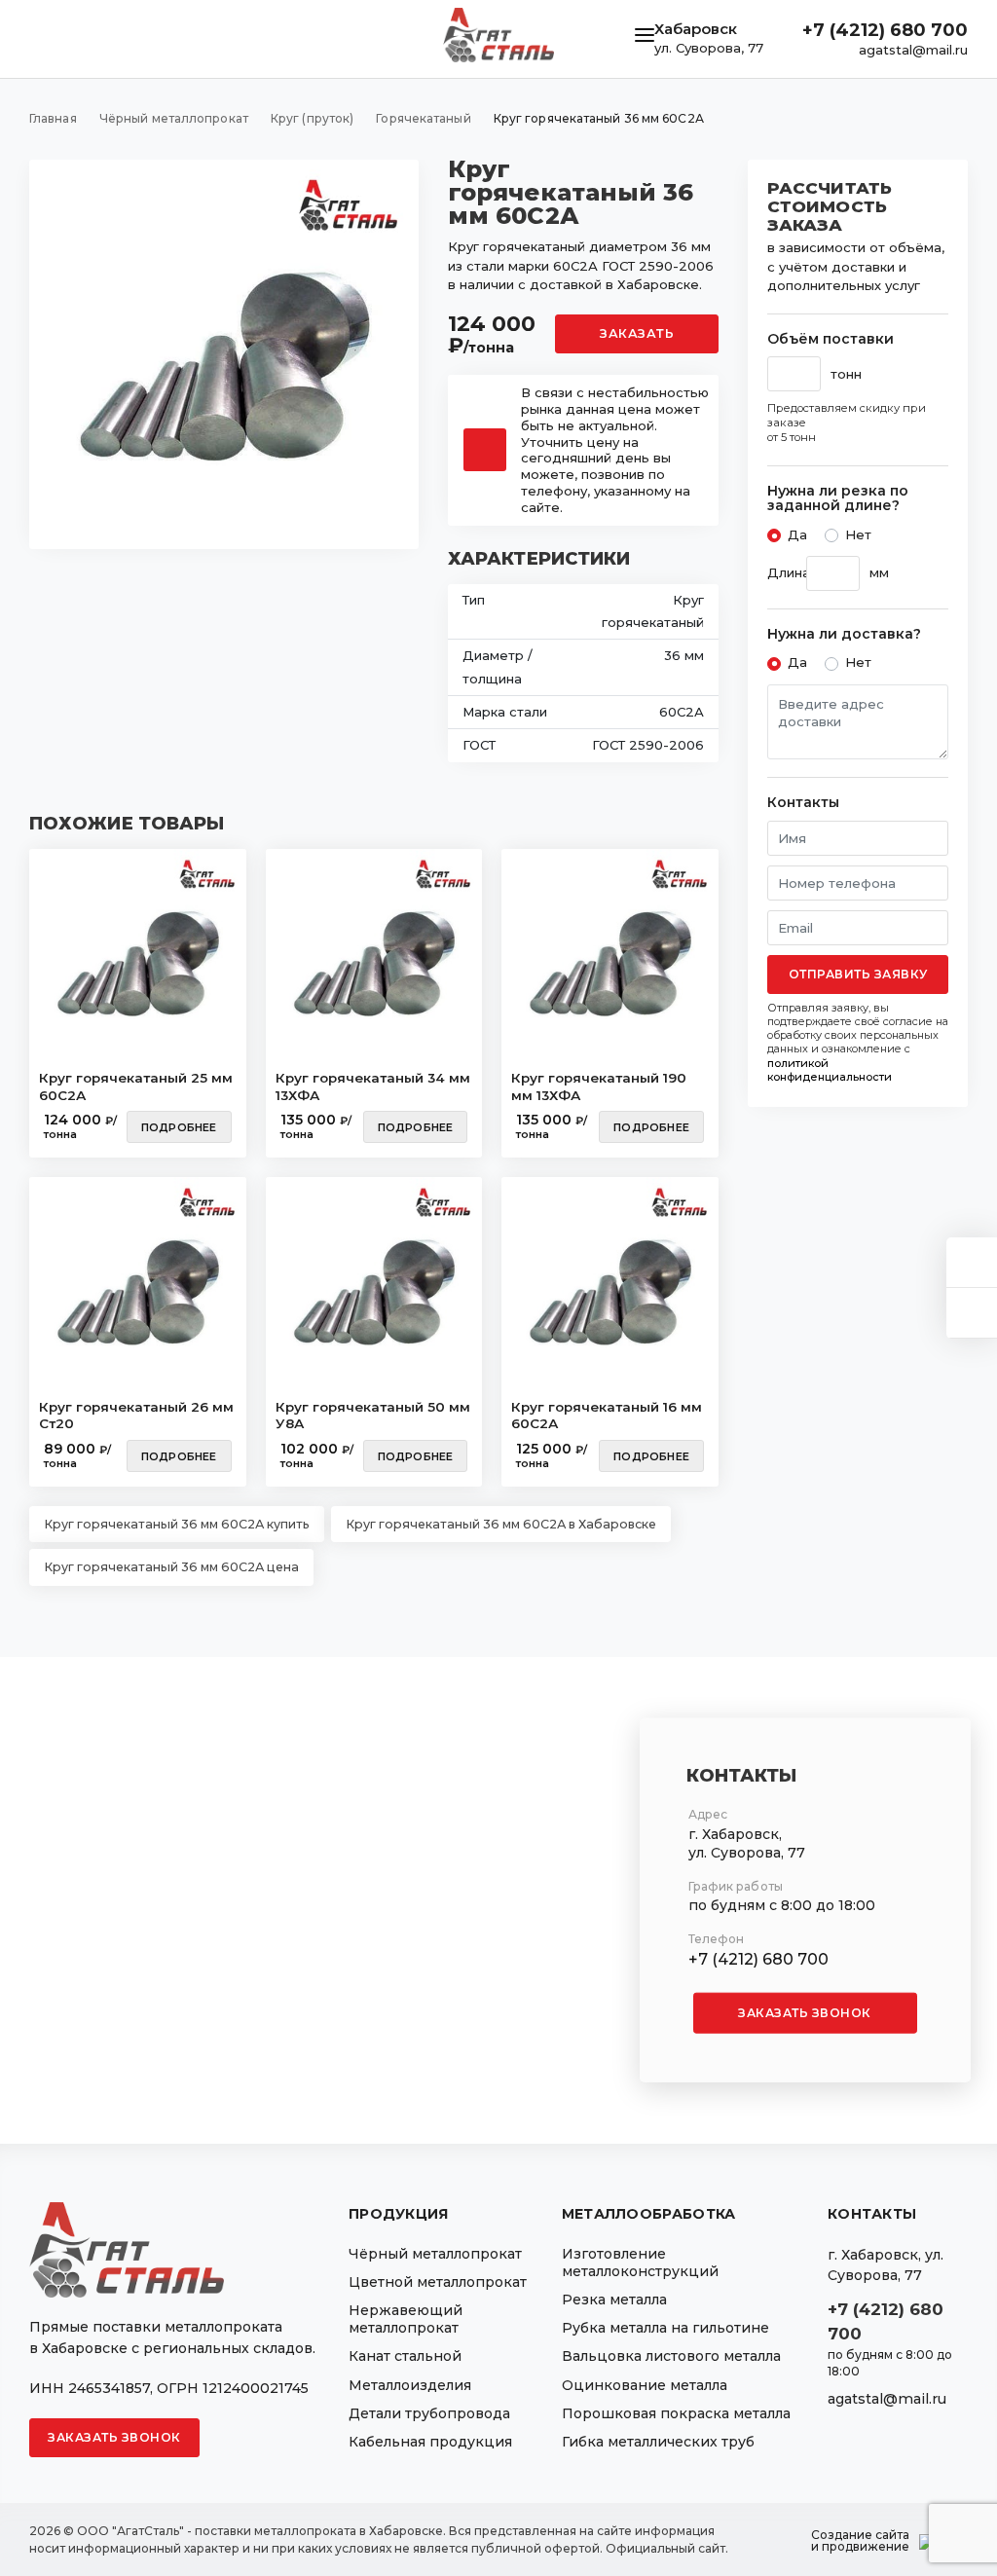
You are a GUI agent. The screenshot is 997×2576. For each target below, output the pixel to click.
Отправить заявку (858, 974)
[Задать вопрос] (972, 1262)
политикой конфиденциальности (830, 1070)
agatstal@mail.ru (913, 50)
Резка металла (614, 2300)
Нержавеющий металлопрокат (406, 2319)
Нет (858, 534)
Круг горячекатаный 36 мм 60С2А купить (177, 1524)
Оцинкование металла (645, 2385)
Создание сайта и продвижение (860, 2541)
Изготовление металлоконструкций (640, 2263)
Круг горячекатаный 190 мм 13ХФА (599, 1086)
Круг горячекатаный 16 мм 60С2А (607, 1416)
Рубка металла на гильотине (665, 2328)
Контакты (803, 803)
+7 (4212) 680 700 (885, 30)
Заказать (637, 333)
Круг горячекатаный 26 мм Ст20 (136, 1416)
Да (797, 534)
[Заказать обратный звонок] (972, 1313)
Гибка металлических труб (658, 2442)
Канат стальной (405, 2356)
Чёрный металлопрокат (435, 2254)
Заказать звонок (805, 2013)
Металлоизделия (410, 2385)
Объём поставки (831, 339)
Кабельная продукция (430, 2442)
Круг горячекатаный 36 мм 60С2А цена (171, 1567)
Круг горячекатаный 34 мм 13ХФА (373, 1086)
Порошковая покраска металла (676, 2413)
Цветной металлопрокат (438, 2282)
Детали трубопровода (429, 2413)
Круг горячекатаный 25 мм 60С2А (136, 1086)
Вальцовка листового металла (671, 2356)
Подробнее (179, 1127)
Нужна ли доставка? (844, 634)
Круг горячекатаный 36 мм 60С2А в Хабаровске (501, 1524)
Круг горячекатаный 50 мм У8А (373, 1416)
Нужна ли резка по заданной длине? (838, 499)
